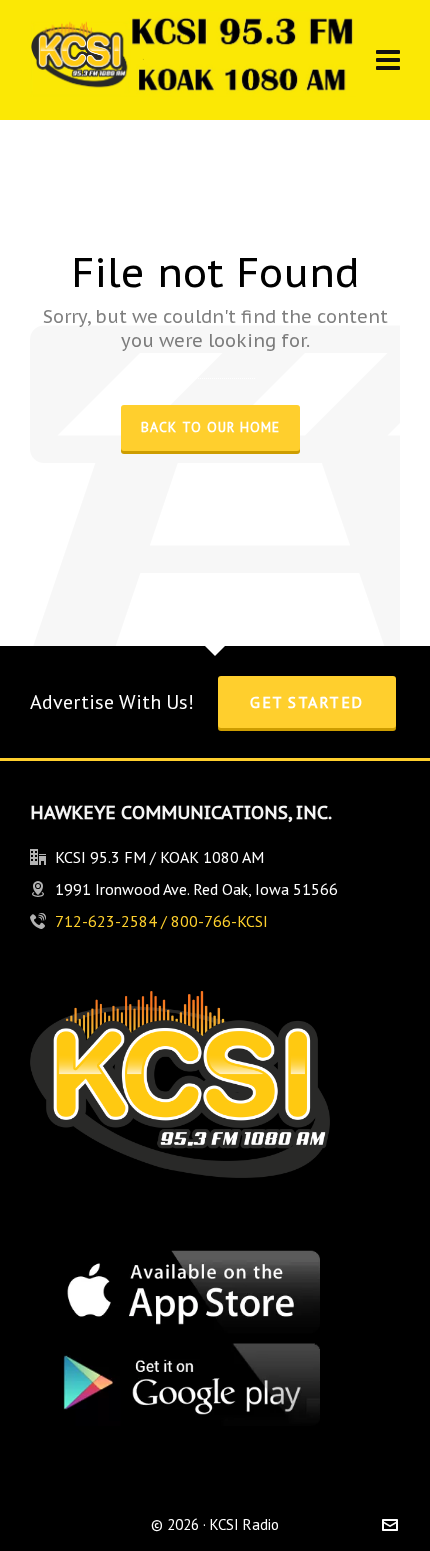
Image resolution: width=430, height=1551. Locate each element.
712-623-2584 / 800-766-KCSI (161, 921)
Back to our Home (210, 427)
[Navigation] (388, 60)
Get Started (307, 702)
